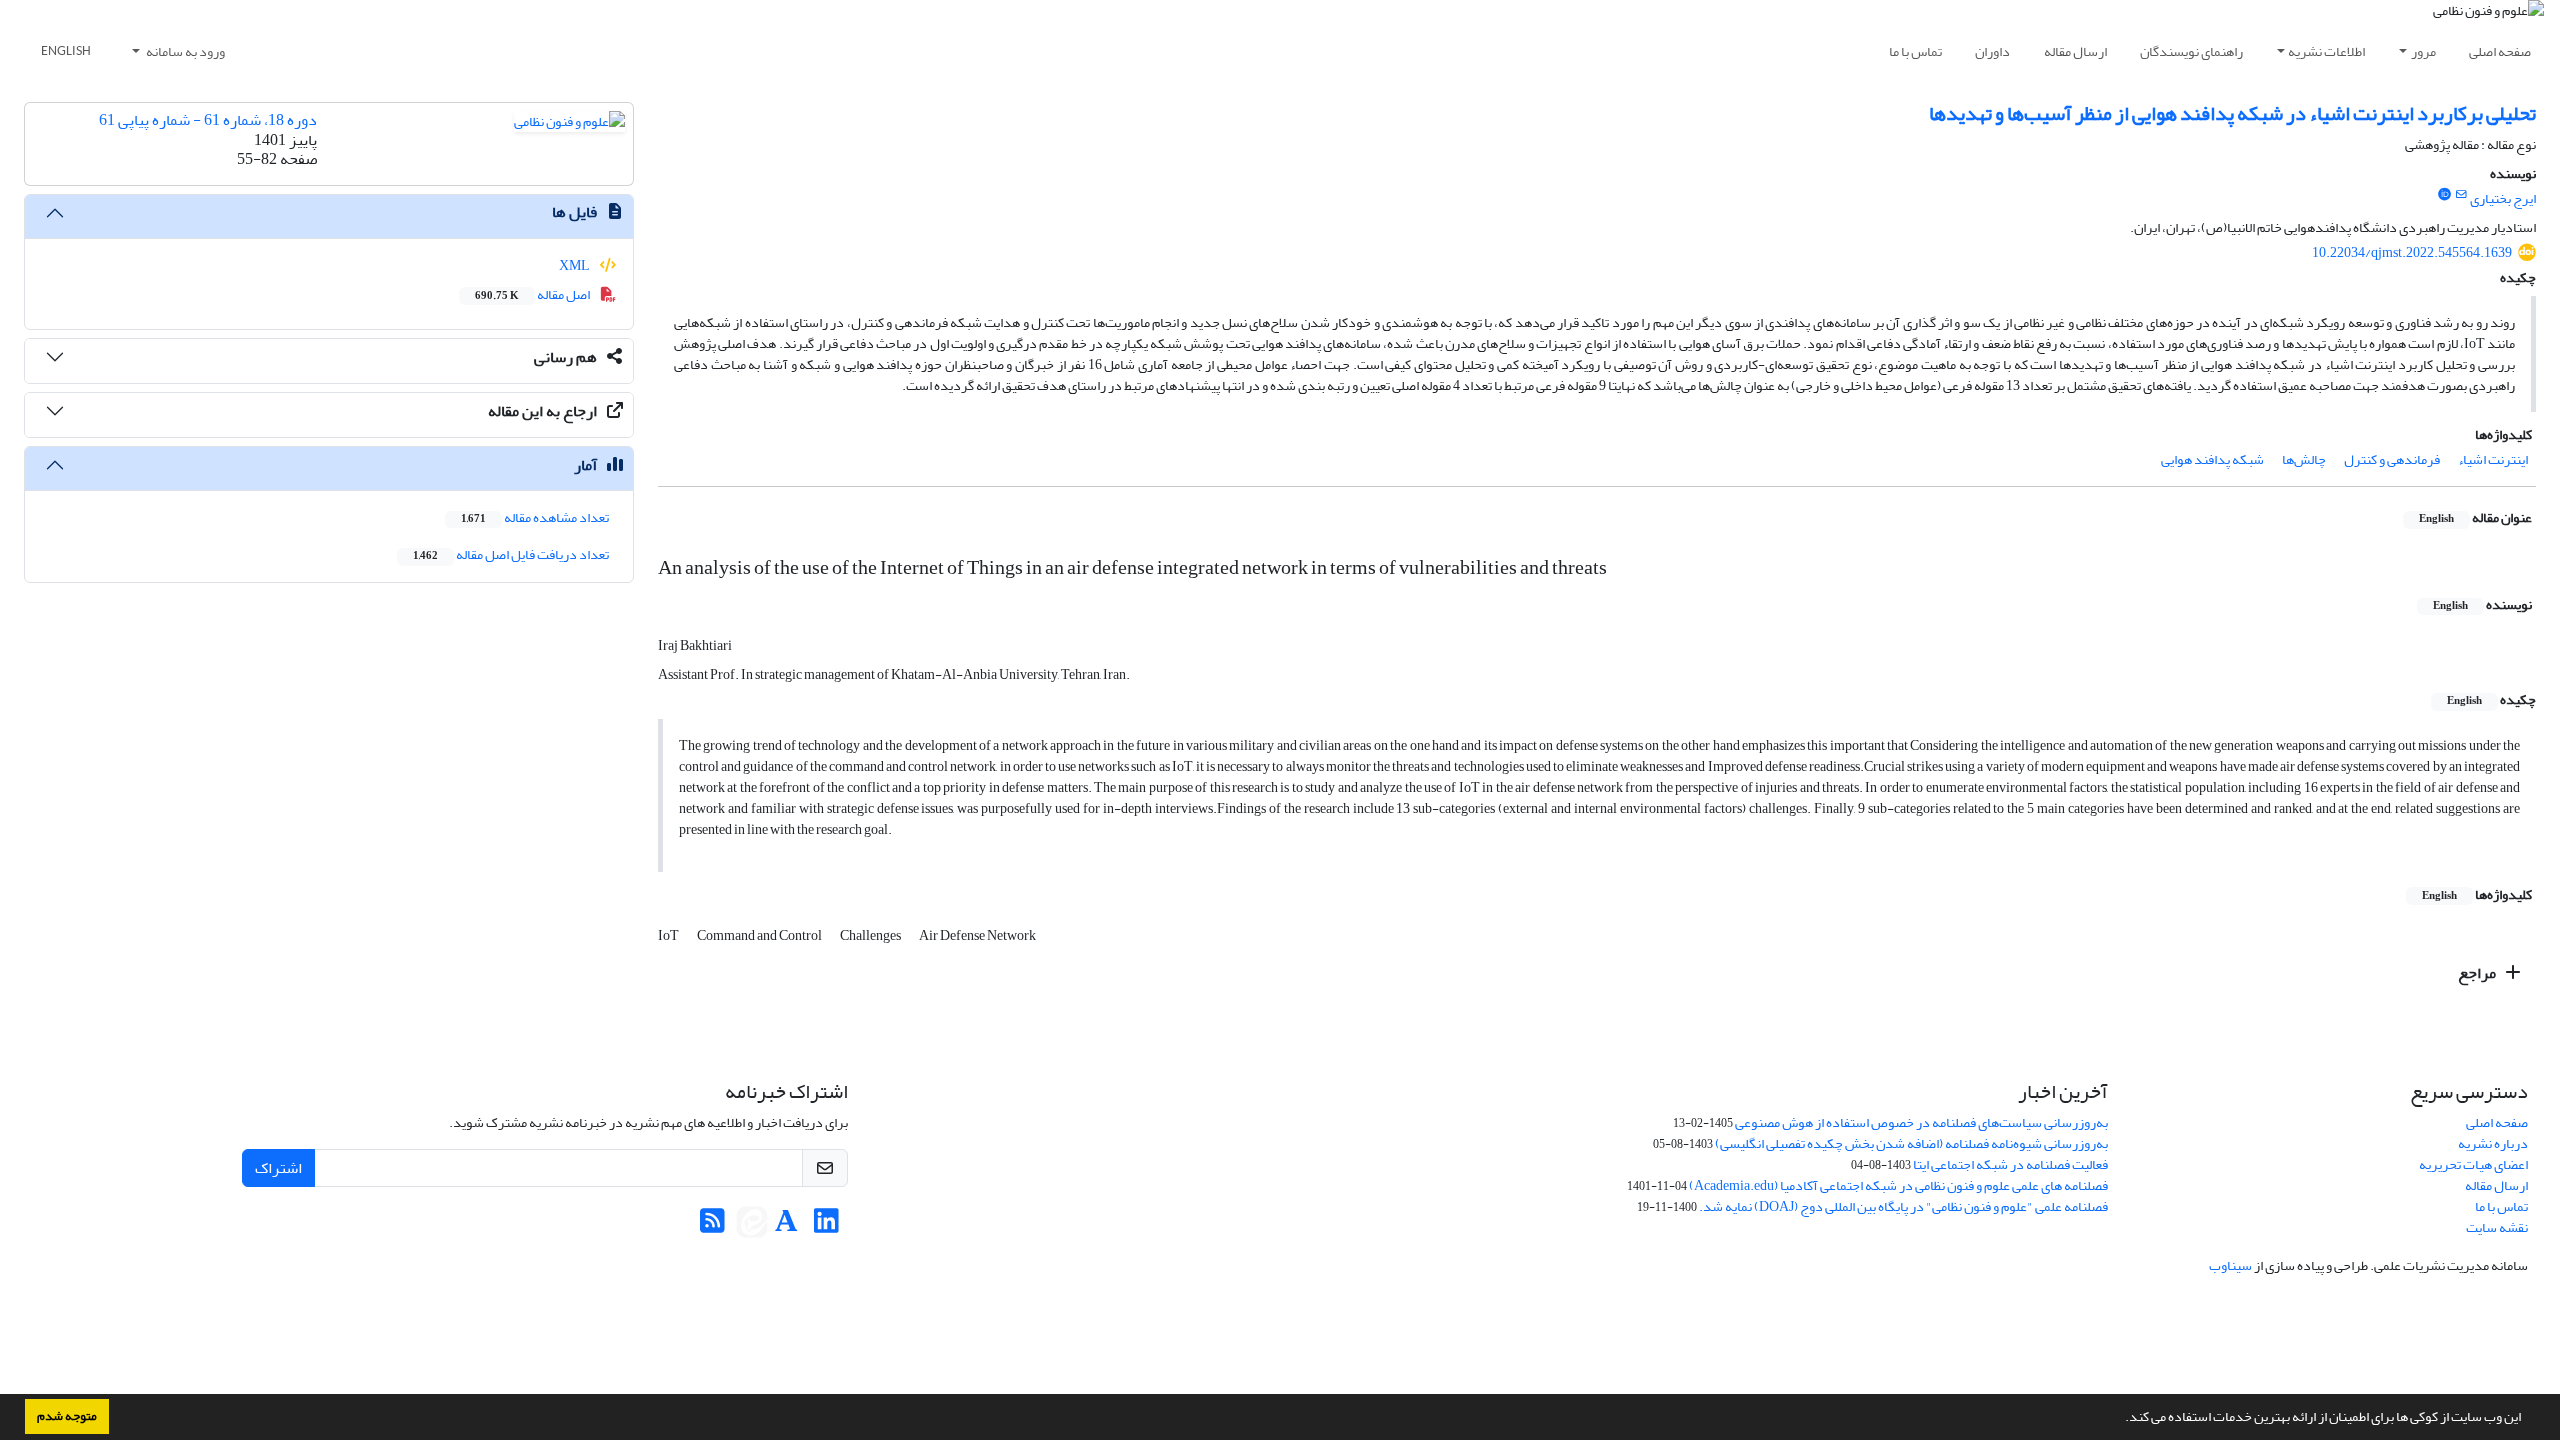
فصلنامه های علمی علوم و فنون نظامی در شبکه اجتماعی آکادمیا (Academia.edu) (1898, 1185)
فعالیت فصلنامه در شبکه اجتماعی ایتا (2010, 1164)
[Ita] (752, 1226)
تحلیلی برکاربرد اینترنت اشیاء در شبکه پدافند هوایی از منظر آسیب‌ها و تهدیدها (2232, 113)
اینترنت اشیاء (2493, 459)
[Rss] (712, 1226)
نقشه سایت (2497, 1227)
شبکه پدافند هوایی (2212, 459)
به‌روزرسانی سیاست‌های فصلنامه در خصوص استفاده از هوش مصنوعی (1921, 1122)
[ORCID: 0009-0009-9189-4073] (2444, 195)
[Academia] (786, 1226)
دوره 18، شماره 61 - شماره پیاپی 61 (208, 120)
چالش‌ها (2304, 459)
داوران (1992, 51)
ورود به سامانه (184, 51)
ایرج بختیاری (2503, 198)
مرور (2423, 51)
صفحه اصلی (2500, 51)
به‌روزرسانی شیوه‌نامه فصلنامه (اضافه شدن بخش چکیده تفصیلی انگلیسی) (1911, 1143)
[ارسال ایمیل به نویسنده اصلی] (2461, 195)
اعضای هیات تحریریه (2473, 1164)
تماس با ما (1915, 51)
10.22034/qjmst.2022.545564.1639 (2412, 252)
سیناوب (2230, 1265)
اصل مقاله (533, 294)
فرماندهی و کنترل (2392, 459)
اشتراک (278, 1168)
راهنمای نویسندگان (2191, 51)
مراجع (2478, 973)
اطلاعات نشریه (2326, 51)
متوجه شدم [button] (67, 1416)
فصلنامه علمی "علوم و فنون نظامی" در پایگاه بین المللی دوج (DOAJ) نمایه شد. (1903, 1206)
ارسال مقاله (2075, 51)
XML (575, 265)
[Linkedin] (826, 1226)
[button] (2120, 1419)
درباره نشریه (2493, 1143)
